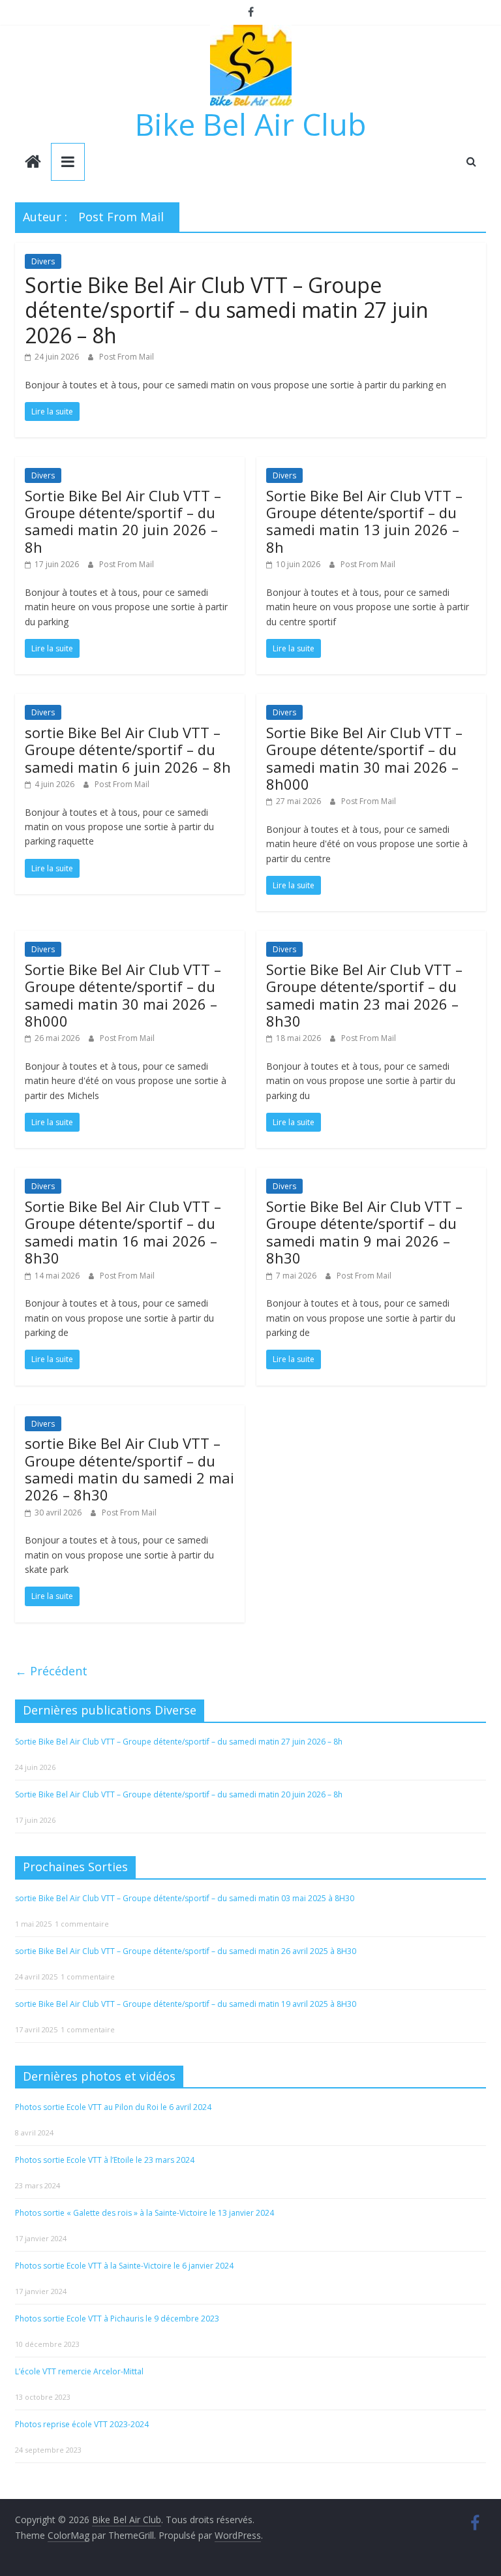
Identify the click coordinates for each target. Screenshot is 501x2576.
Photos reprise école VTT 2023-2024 (82, 2424)
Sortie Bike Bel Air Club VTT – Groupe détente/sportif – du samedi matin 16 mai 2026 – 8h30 (123, 1232)
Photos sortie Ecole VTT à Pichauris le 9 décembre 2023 (117, 2319)
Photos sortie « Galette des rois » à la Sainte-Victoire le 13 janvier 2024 (144, 2213)
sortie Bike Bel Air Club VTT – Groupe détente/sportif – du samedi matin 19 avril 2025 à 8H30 (186, 2004)
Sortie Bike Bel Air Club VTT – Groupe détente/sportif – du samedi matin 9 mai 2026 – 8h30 (364, 1232)
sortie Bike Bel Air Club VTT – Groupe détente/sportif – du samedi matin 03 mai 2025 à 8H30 (185, 1898)
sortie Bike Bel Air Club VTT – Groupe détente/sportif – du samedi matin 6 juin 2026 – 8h (128, 750)
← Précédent (51, 1671)
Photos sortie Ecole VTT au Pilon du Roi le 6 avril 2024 (113, 2107)
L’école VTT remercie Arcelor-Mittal (79, 2371)
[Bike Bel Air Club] (33, 163)
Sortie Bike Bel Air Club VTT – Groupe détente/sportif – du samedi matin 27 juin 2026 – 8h (227, 310)
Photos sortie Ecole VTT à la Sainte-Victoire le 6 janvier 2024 (124, 2266)
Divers (43, 261)
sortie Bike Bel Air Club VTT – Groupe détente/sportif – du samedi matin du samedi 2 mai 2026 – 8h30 (129, 1469)
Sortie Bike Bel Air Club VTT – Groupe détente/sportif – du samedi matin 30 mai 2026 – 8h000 (364, 758)
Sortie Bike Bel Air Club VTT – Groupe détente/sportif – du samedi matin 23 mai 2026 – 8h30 (364, 995)
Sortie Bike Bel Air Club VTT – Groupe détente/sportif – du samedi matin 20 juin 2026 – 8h (123, 521)
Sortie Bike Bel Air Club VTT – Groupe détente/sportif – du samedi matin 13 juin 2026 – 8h (364, 521)
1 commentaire (82, 1924)
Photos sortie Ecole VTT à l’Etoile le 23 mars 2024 (105, 2160)
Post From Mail (127, 357)
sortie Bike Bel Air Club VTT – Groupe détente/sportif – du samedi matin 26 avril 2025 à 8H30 (186, 1951)
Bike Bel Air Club (250, 124)
